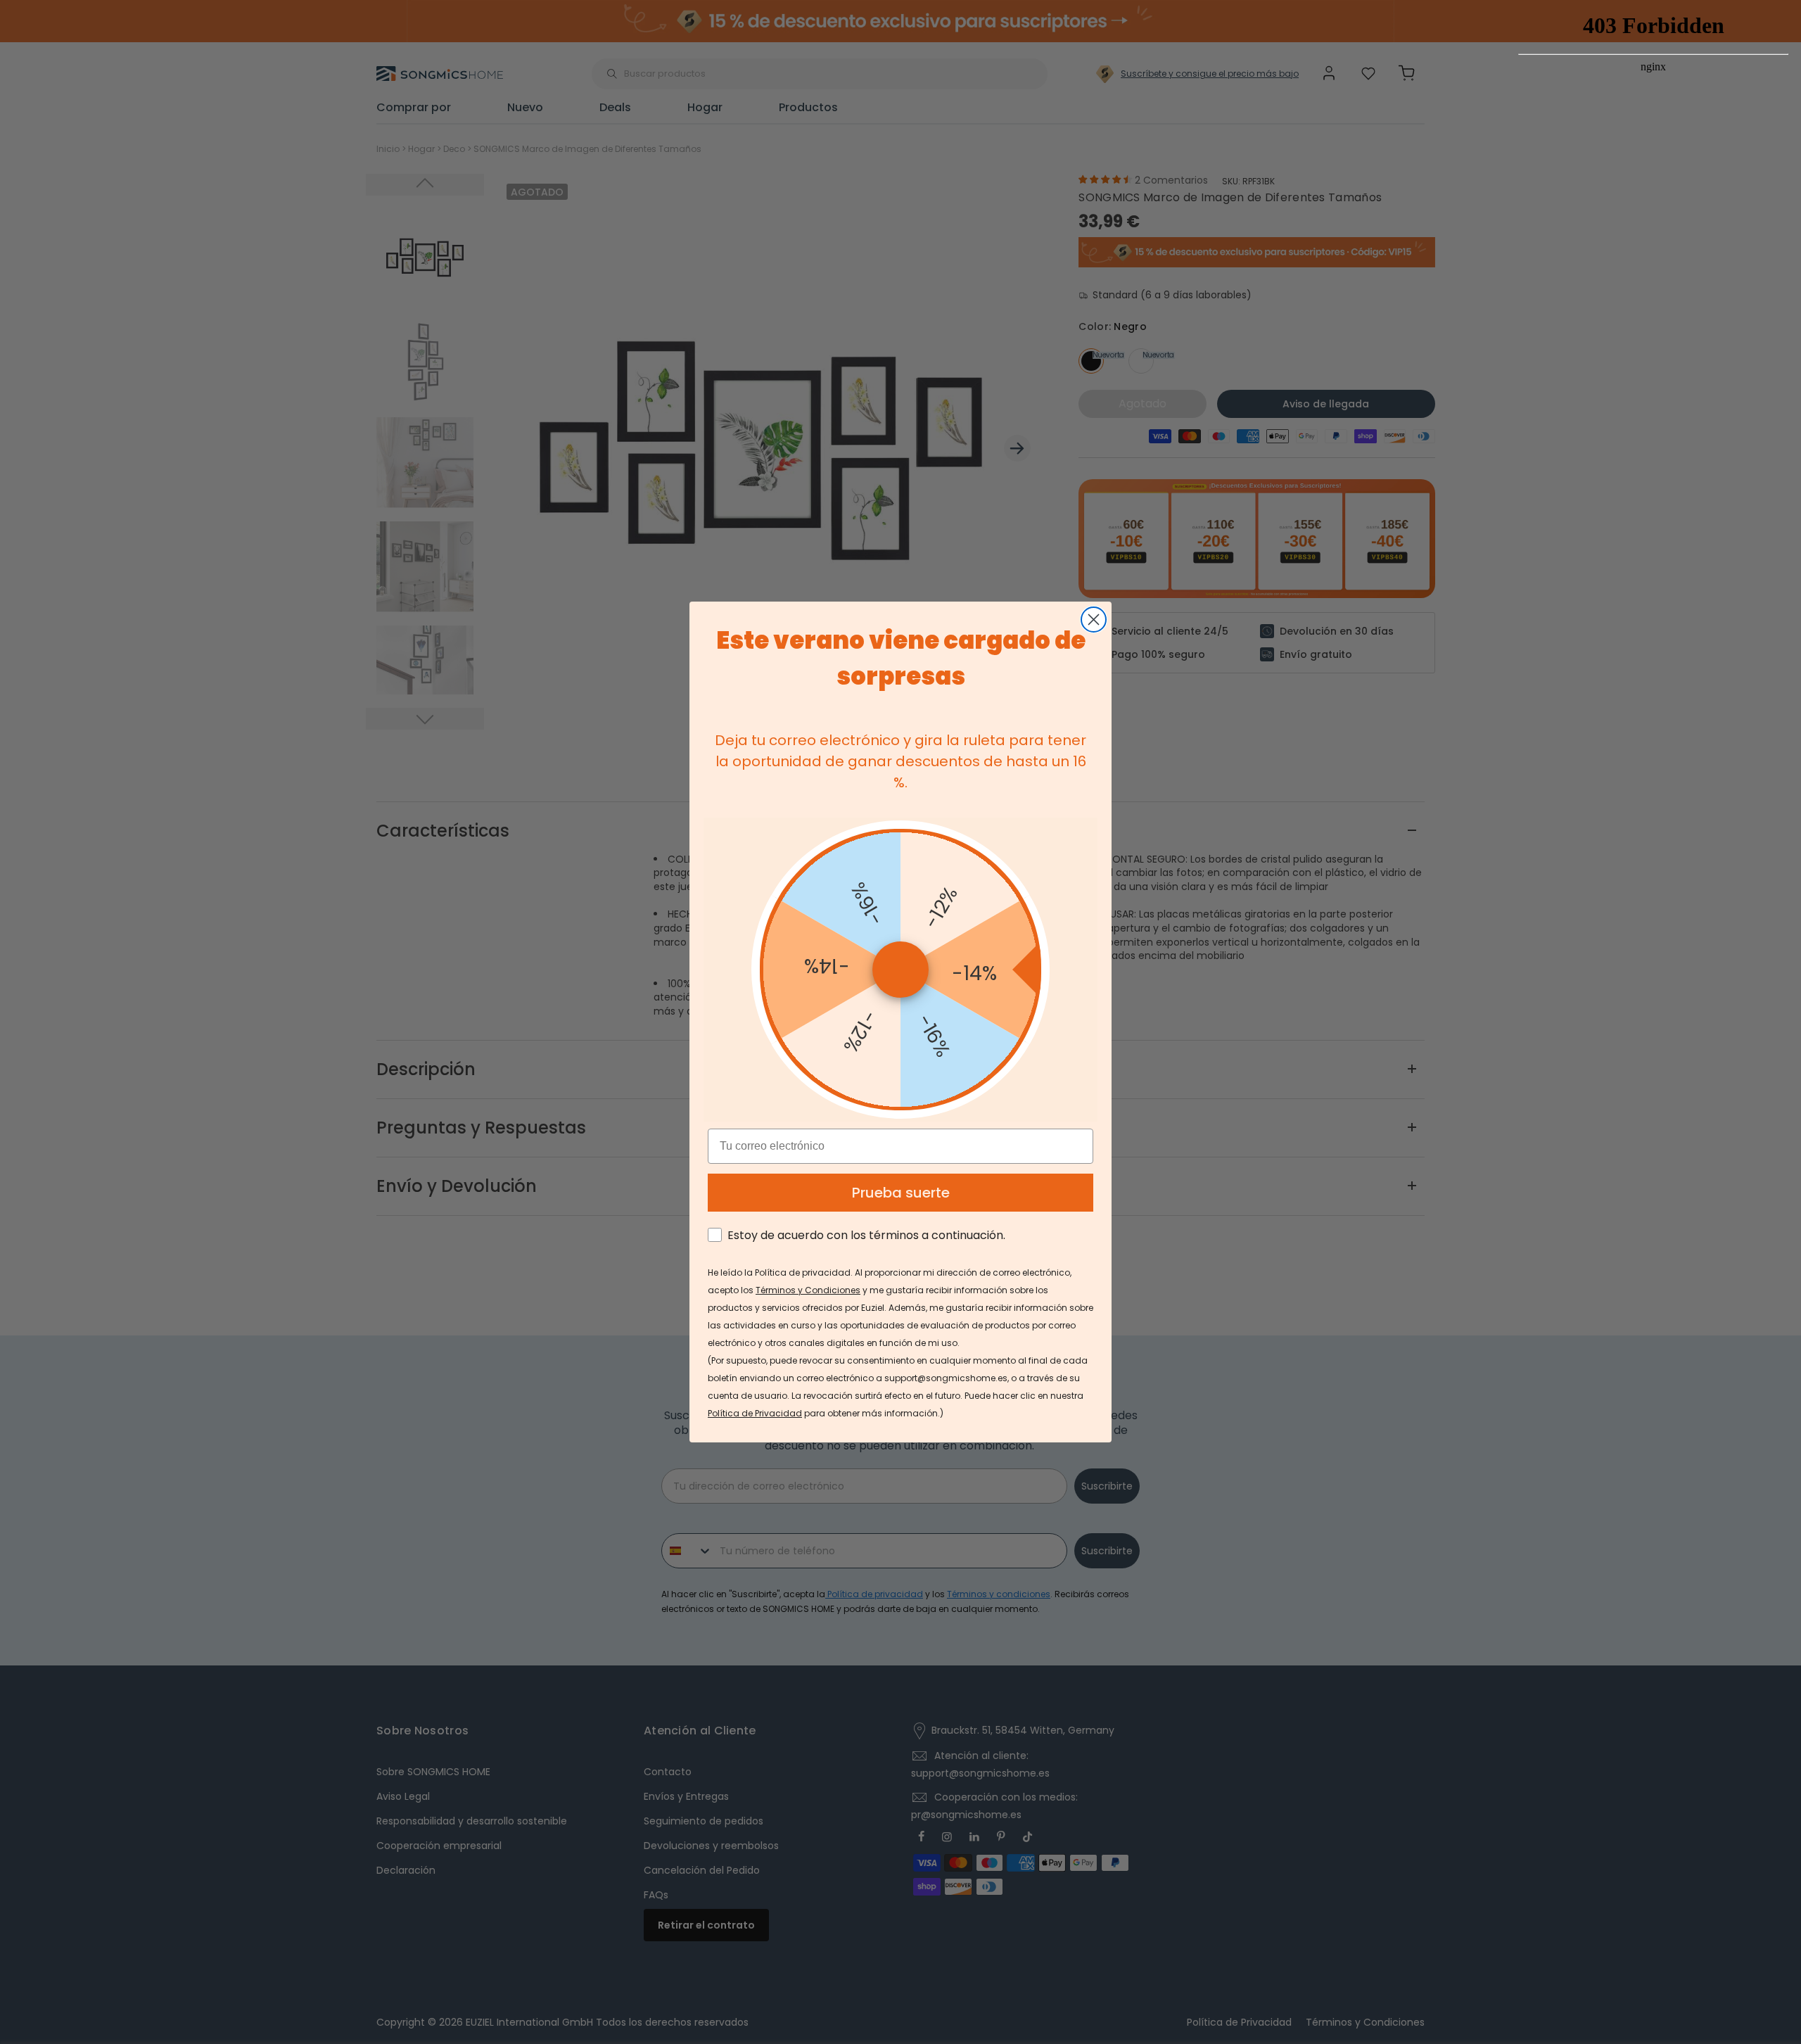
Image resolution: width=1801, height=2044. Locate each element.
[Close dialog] (1094, 620)
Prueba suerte (901, 1193)
